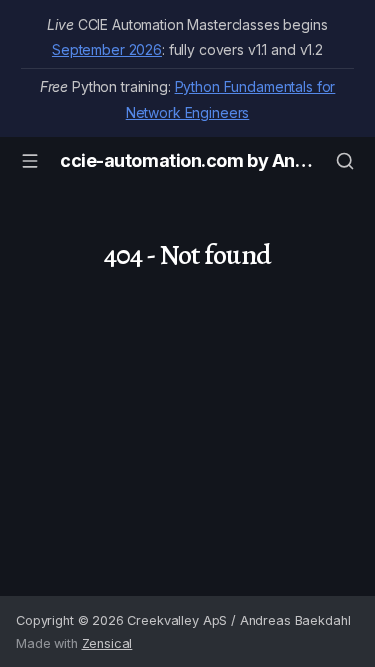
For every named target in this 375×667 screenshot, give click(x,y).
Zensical (107, 643)
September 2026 (107, 49)
